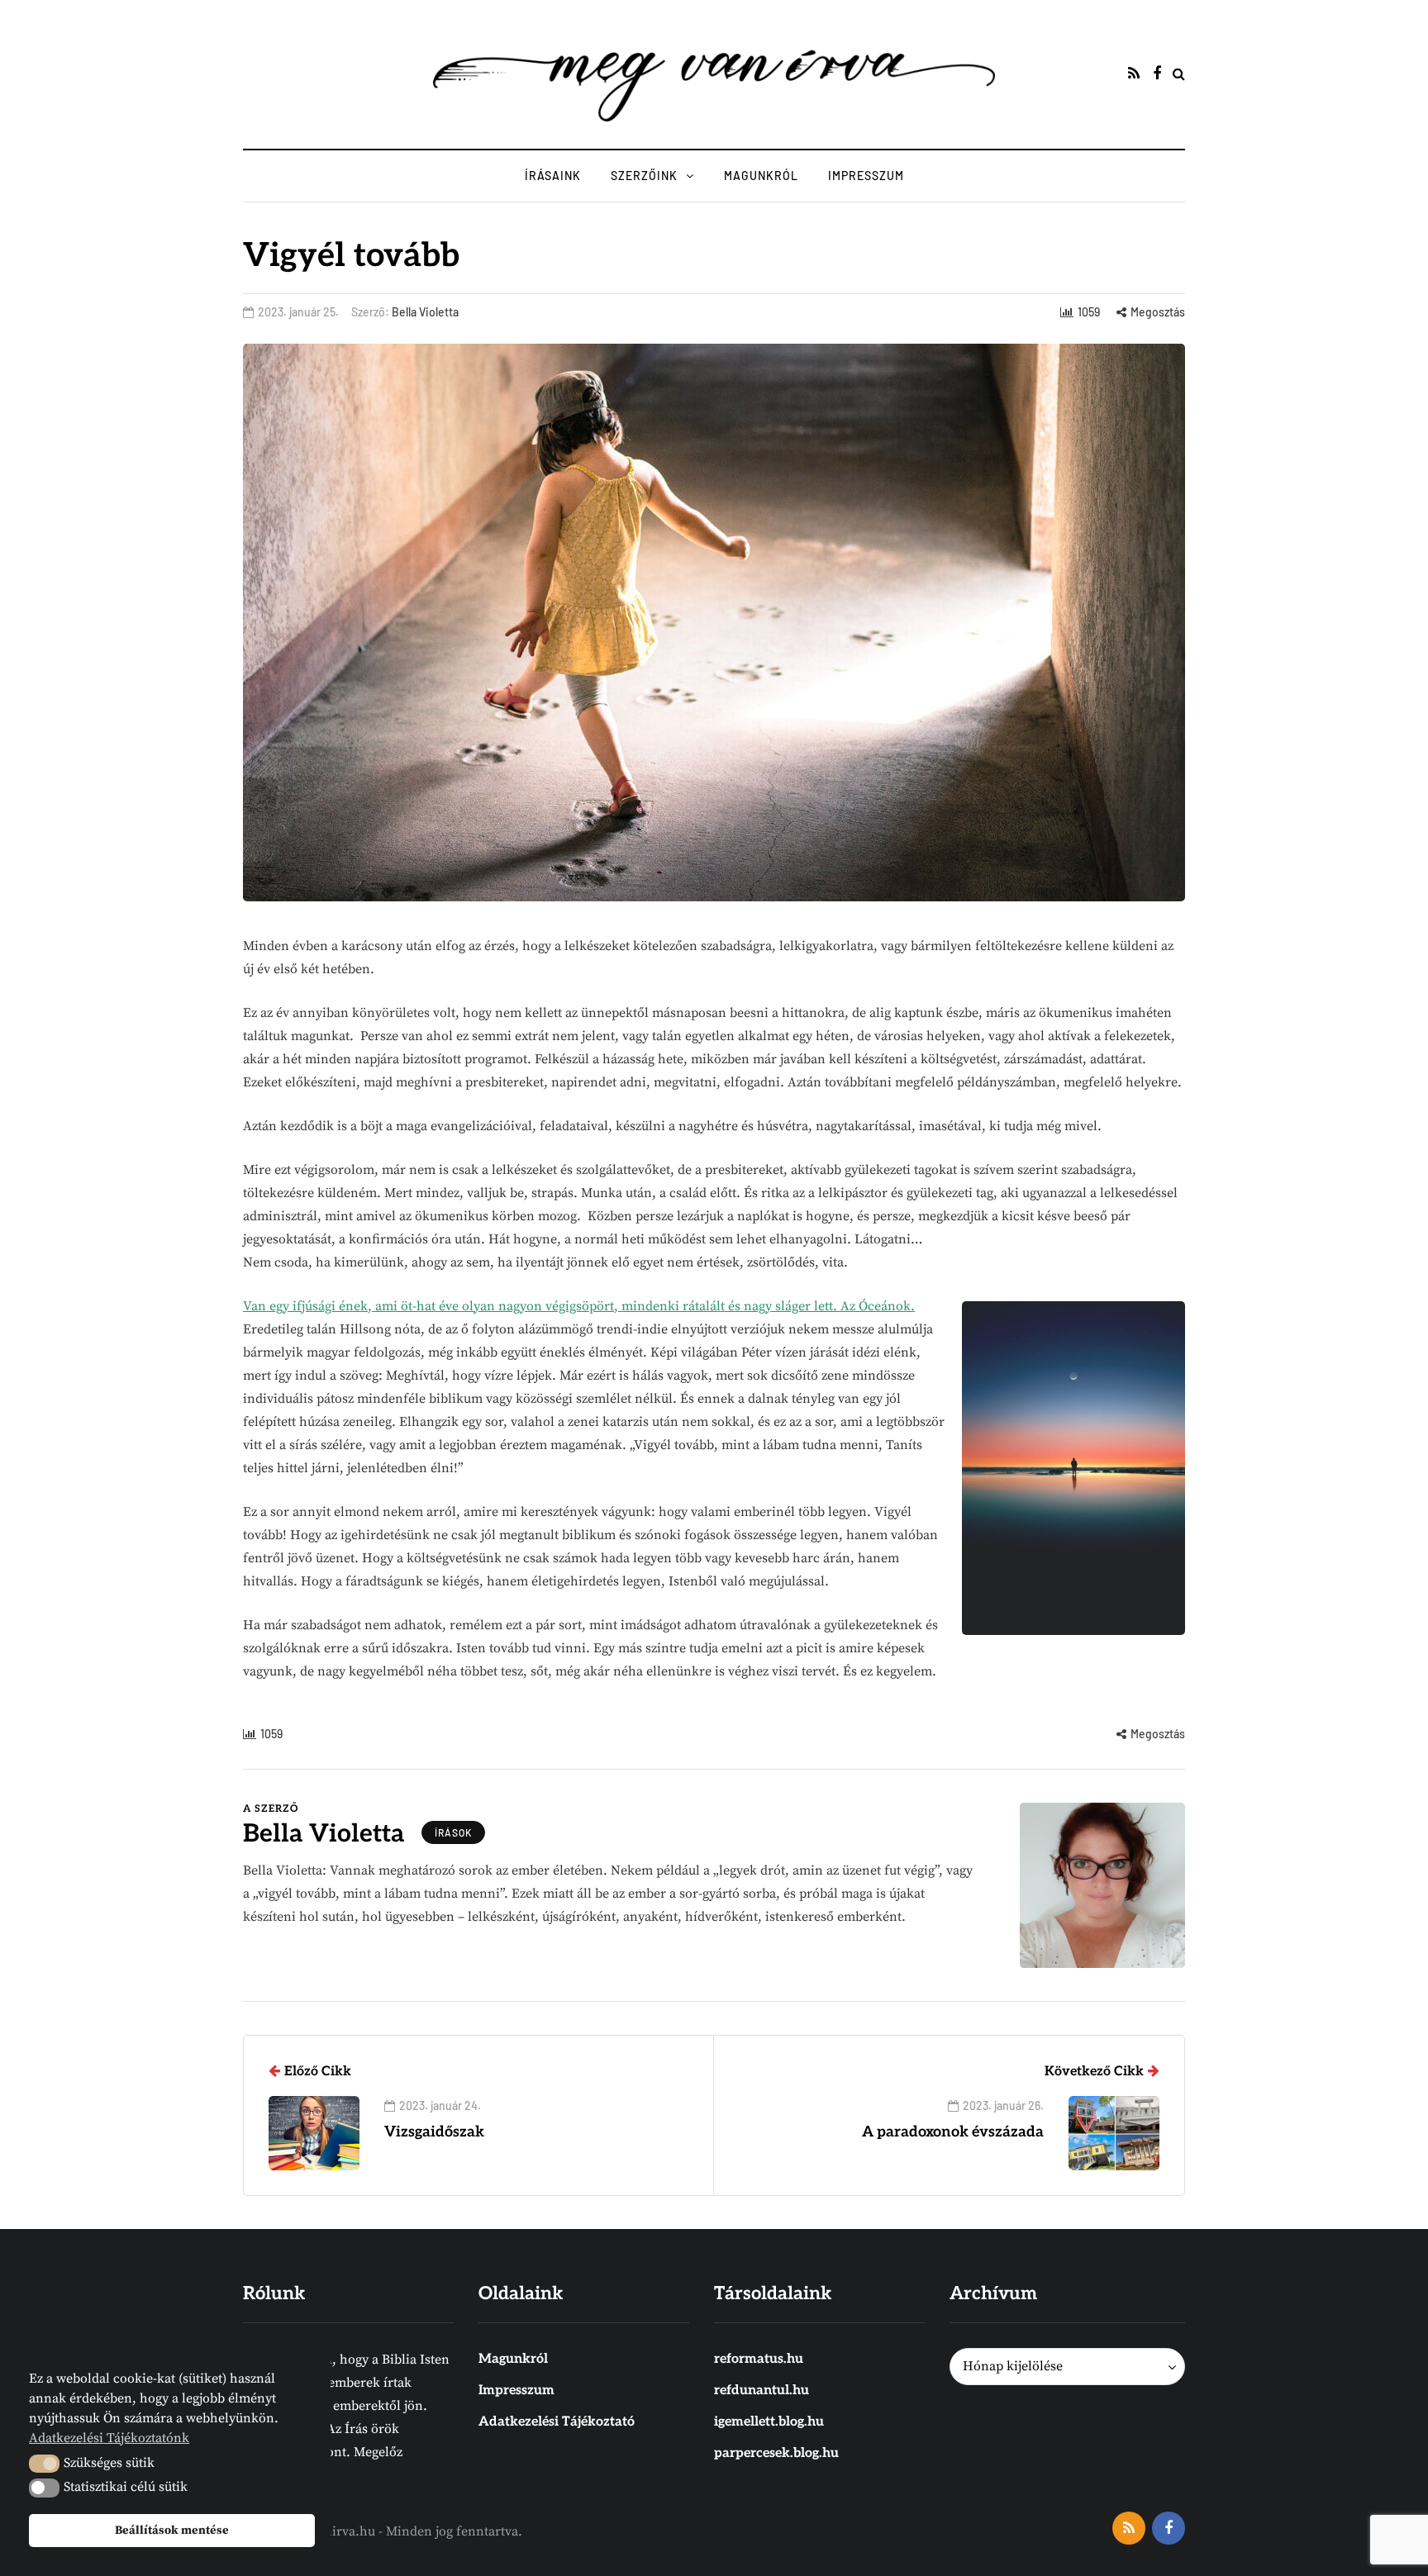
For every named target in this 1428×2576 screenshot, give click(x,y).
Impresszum (866, 176)
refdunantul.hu (762, 2391)
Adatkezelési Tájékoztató (557, 2422)
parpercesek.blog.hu (776, 2453)
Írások (453, 1832)
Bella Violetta (425, 312)
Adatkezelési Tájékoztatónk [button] (109, 2438)
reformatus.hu (759, 2359)
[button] (44, 2464)
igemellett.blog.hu (769, 2422)
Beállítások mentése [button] (172, 2531)
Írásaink (553, 176)
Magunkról (761, 176)
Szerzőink (644, 176)
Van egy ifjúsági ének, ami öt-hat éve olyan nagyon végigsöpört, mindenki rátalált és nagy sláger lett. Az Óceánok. (579, 1306)
